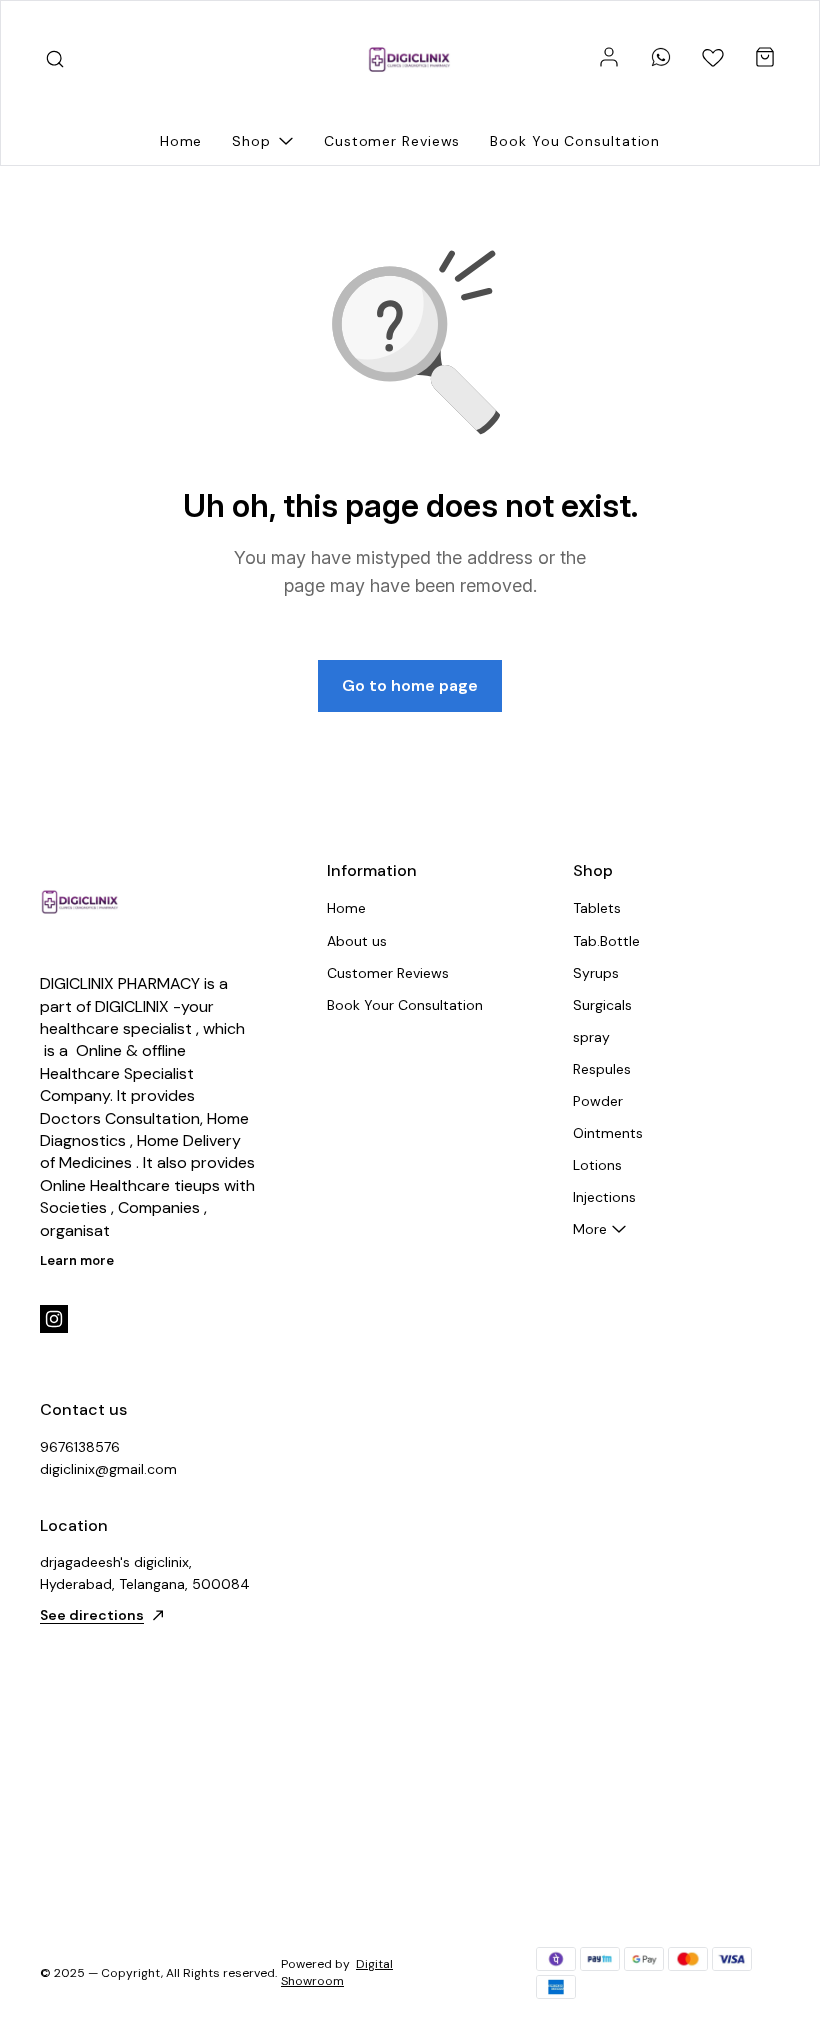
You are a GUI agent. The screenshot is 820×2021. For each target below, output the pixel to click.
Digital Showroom (337, 1972)
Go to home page (410, 685)
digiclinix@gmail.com (108, 1469)
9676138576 (80, 1447)
